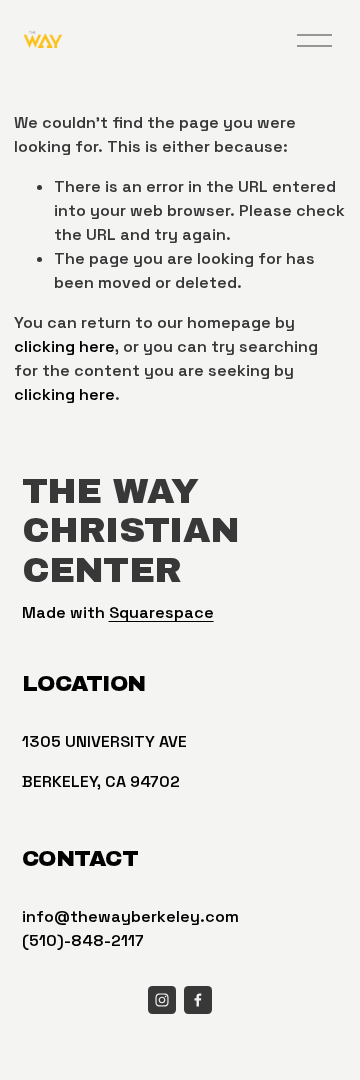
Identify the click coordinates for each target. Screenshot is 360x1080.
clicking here (64, 346)
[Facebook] (198, 1000)
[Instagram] (162, 1000)
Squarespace (161, 612)
